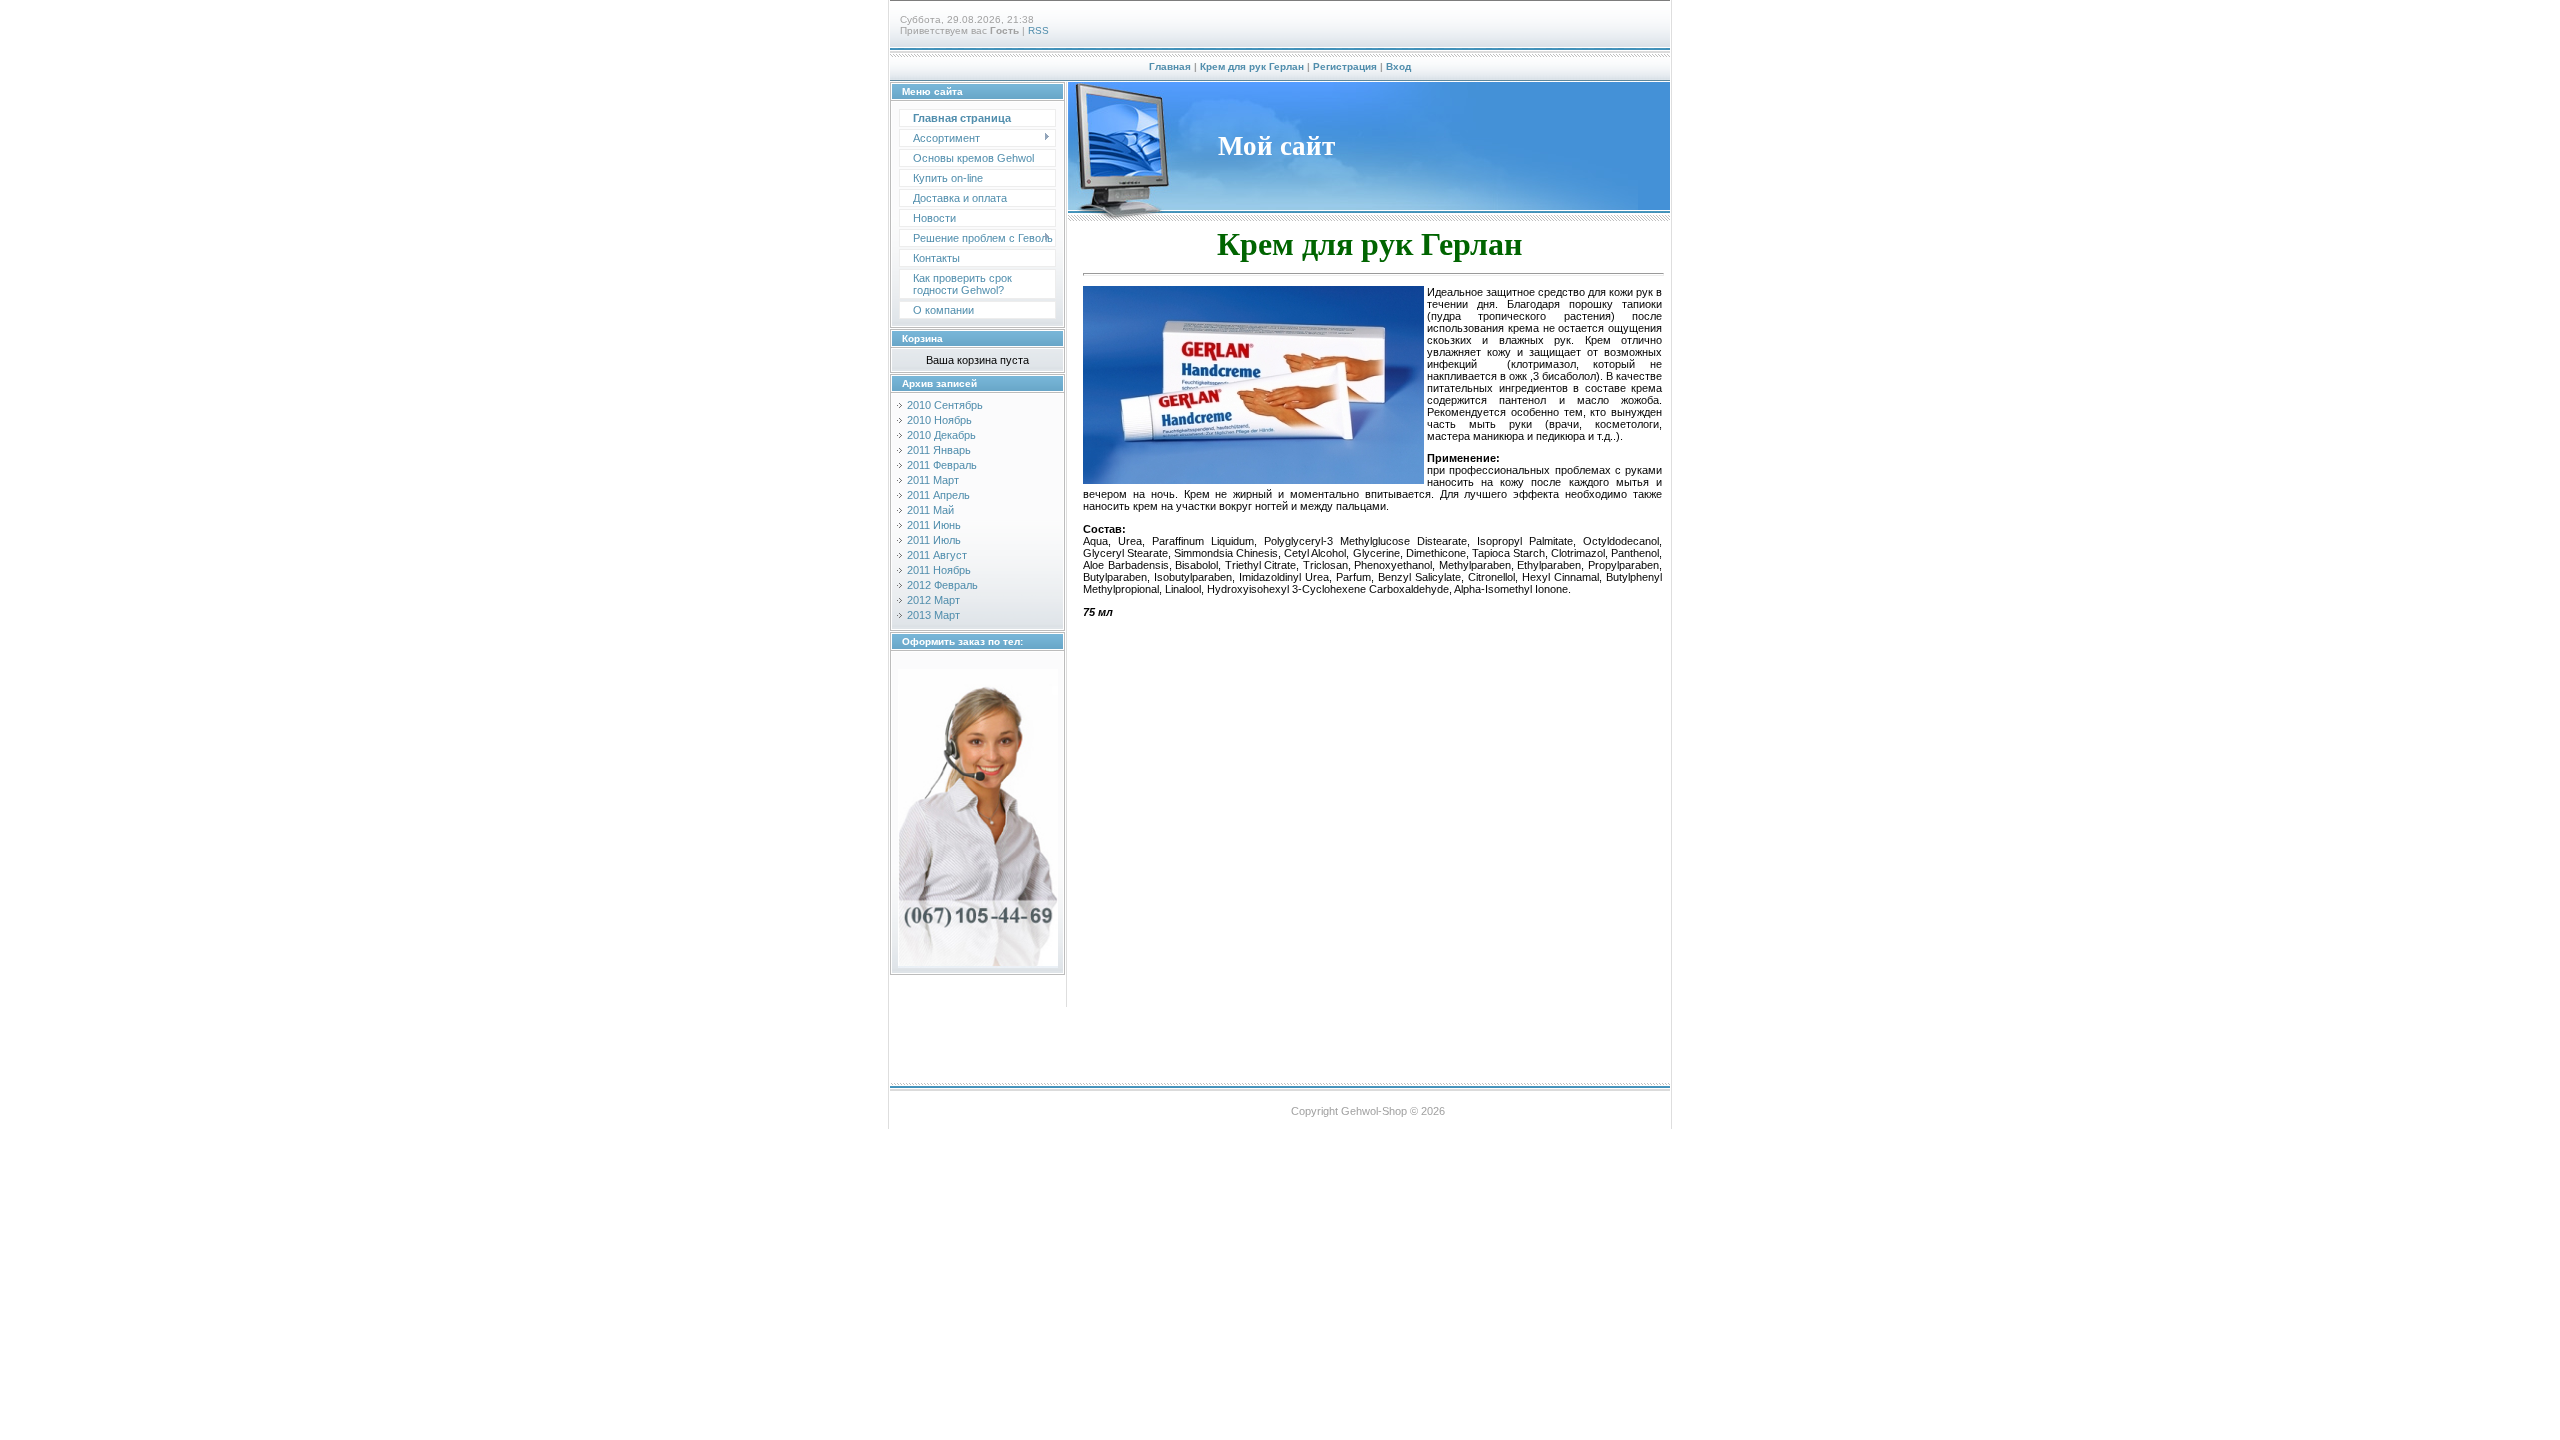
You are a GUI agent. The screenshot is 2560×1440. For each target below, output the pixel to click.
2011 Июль (934, 540)
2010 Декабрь (941, 435)
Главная (1170, 66)
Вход (1398, 66)
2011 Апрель (938, 495)
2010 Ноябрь (939, 420)
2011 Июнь (934, 525)
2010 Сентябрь (945, 405)
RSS (1038, 30)
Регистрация (1345, 66)
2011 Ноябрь (939, 570)
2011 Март (933, 480)
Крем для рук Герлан (1252, 66)
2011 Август (937, 555)
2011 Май (930, 510)
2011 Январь (939, 450)
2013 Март (933, 615)
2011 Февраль (942, 465)
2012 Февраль (942, 585)
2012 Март (933, 600)
